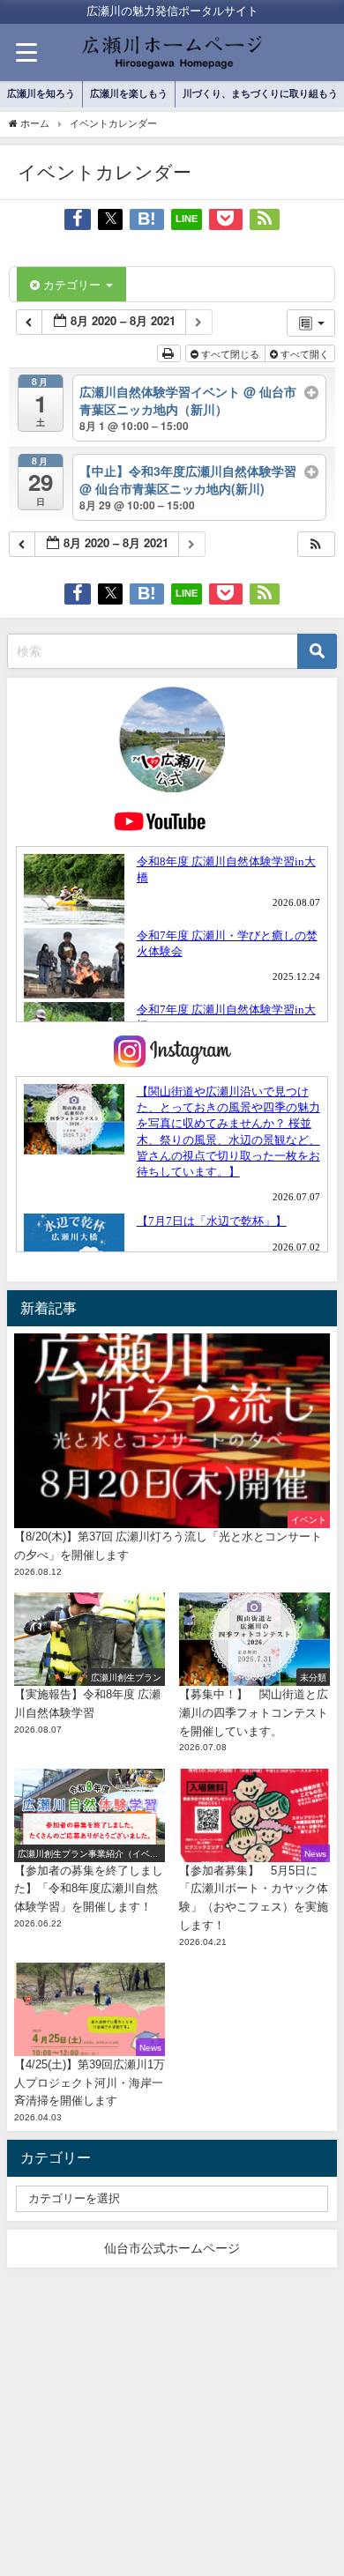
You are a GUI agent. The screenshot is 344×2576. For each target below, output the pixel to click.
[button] (316, 544)
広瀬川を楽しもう (129, 93)
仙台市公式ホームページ (172, 2248)
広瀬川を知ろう (41, 93)
